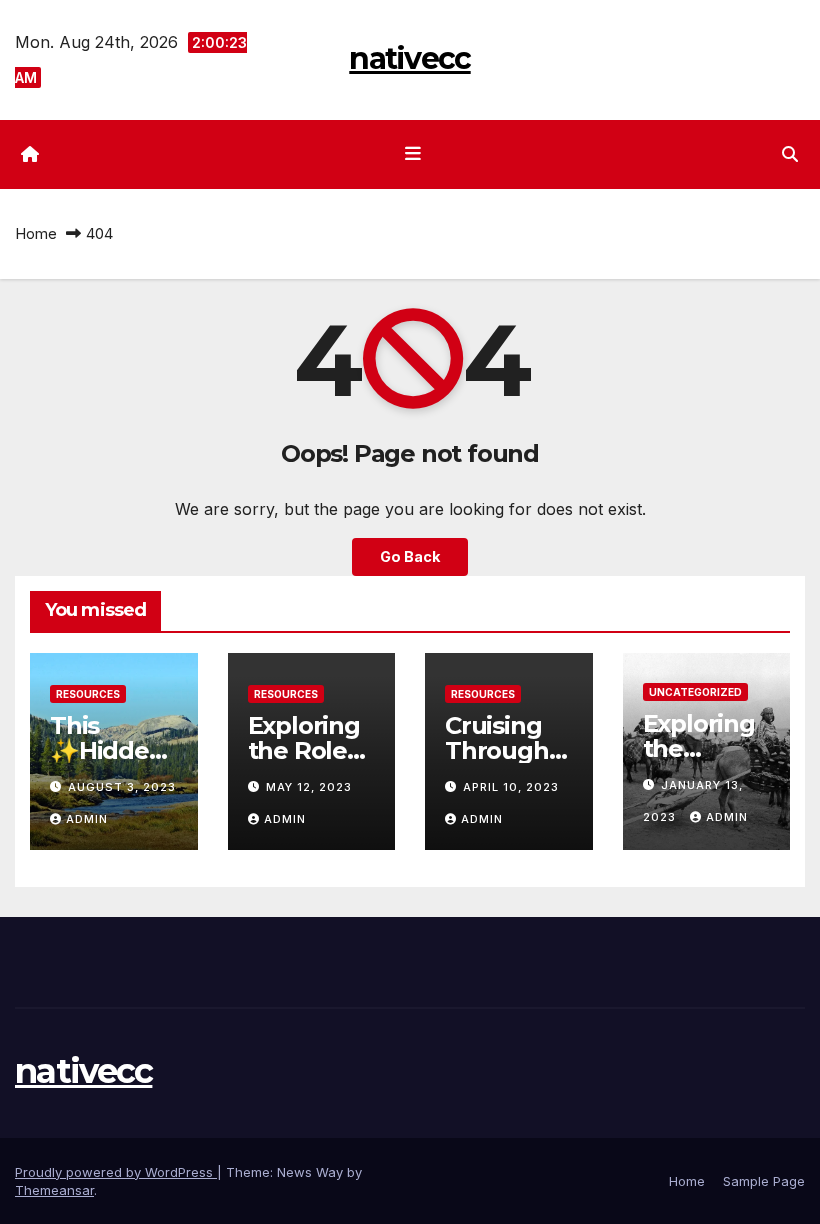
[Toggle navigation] (414, 154)
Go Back (410, 556)
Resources (88, 694)
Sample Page (764, 1181)
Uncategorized (695, 692)
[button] (790, 154)
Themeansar (54, 1190)
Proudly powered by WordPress (116, 1172)
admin (87, 819)
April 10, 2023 (511, 787)
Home (36, 233)
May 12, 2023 (309, 787)
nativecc (409, 58)
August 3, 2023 (122, 787)
